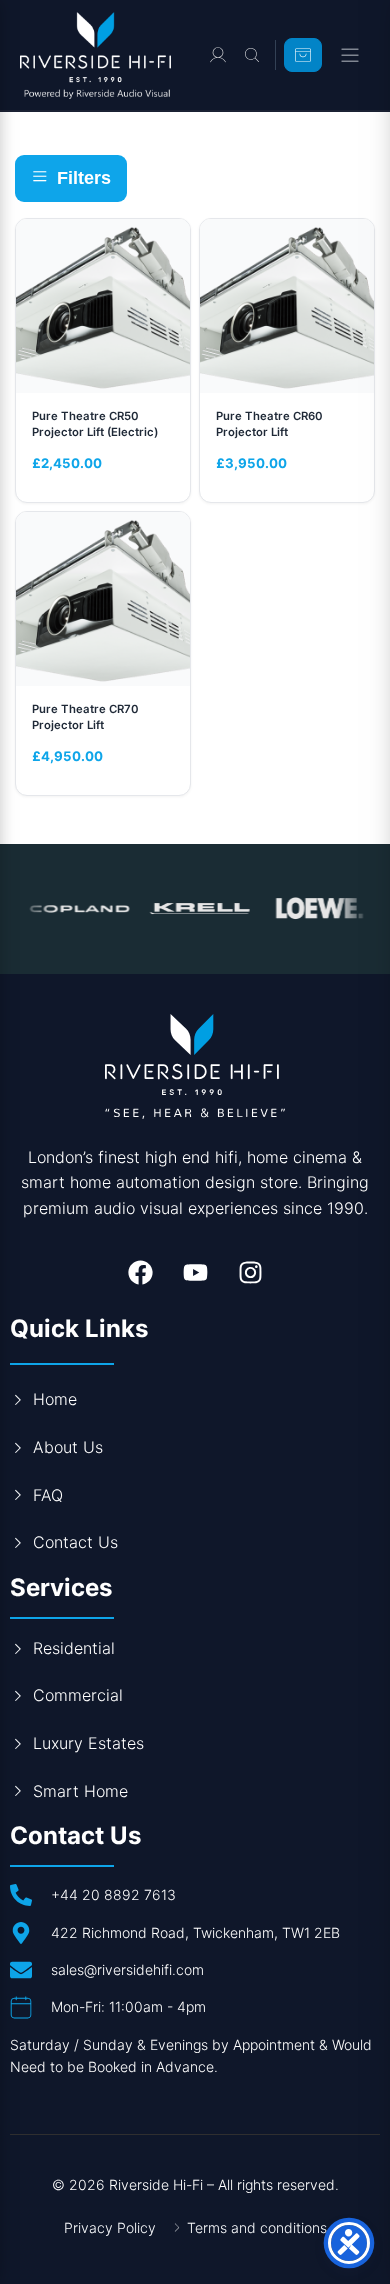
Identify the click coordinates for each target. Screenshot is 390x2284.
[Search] (252, 55)
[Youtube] (195, 1272)
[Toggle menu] (350, 55)
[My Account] (218, 55)
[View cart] (303, 55)
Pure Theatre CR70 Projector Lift (85, 717)
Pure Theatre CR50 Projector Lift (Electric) (95, 424)
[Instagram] (250, 1272)
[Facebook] (140, 1272)
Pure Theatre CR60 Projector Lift (269, 424)
